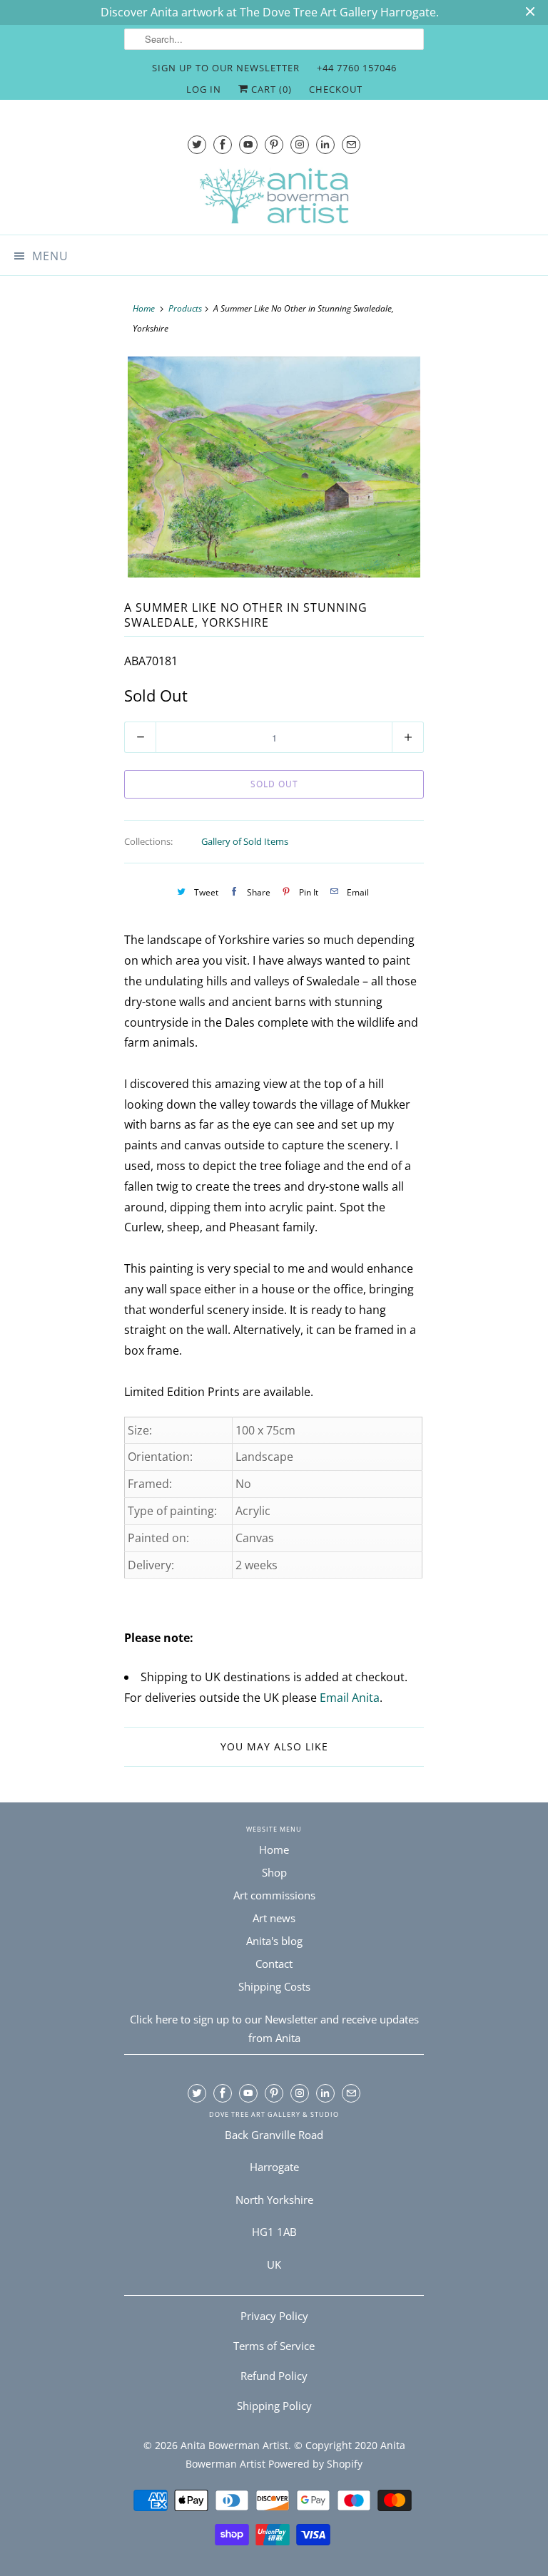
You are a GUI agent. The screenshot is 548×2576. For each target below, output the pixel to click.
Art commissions (274, 1895)
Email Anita (350, 1698)
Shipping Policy (274, 2406)
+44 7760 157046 (357, 68)
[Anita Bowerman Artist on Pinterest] (274, 144)
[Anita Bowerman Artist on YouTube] (248, 144)
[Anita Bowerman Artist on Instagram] (300, 144)
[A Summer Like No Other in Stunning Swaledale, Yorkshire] (274, 467)
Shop (274, 1872)
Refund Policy (274, 2376)
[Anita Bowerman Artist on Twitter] (197, 144)
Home (274, 1849)
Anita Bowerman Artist (234, 2445)
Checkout (336, 89)
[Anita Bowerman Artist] (274, 196)
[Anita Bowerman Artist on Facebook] (223, 144)
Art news (274, 1918)
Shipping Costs (274, 1986)
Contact (274, 1964)
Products (185, 308)
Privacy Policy (274, 2316)
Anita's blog (274, 1941)
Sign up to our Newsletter (226, 68)
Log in (204, 89)
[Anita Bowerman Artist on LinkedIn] (325, 144)
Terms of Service (274, 2346)
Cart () (270, 89)
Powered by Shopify (315, 2464)
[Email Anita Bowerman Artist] (351, 144)
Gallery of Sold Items (245, 841)
